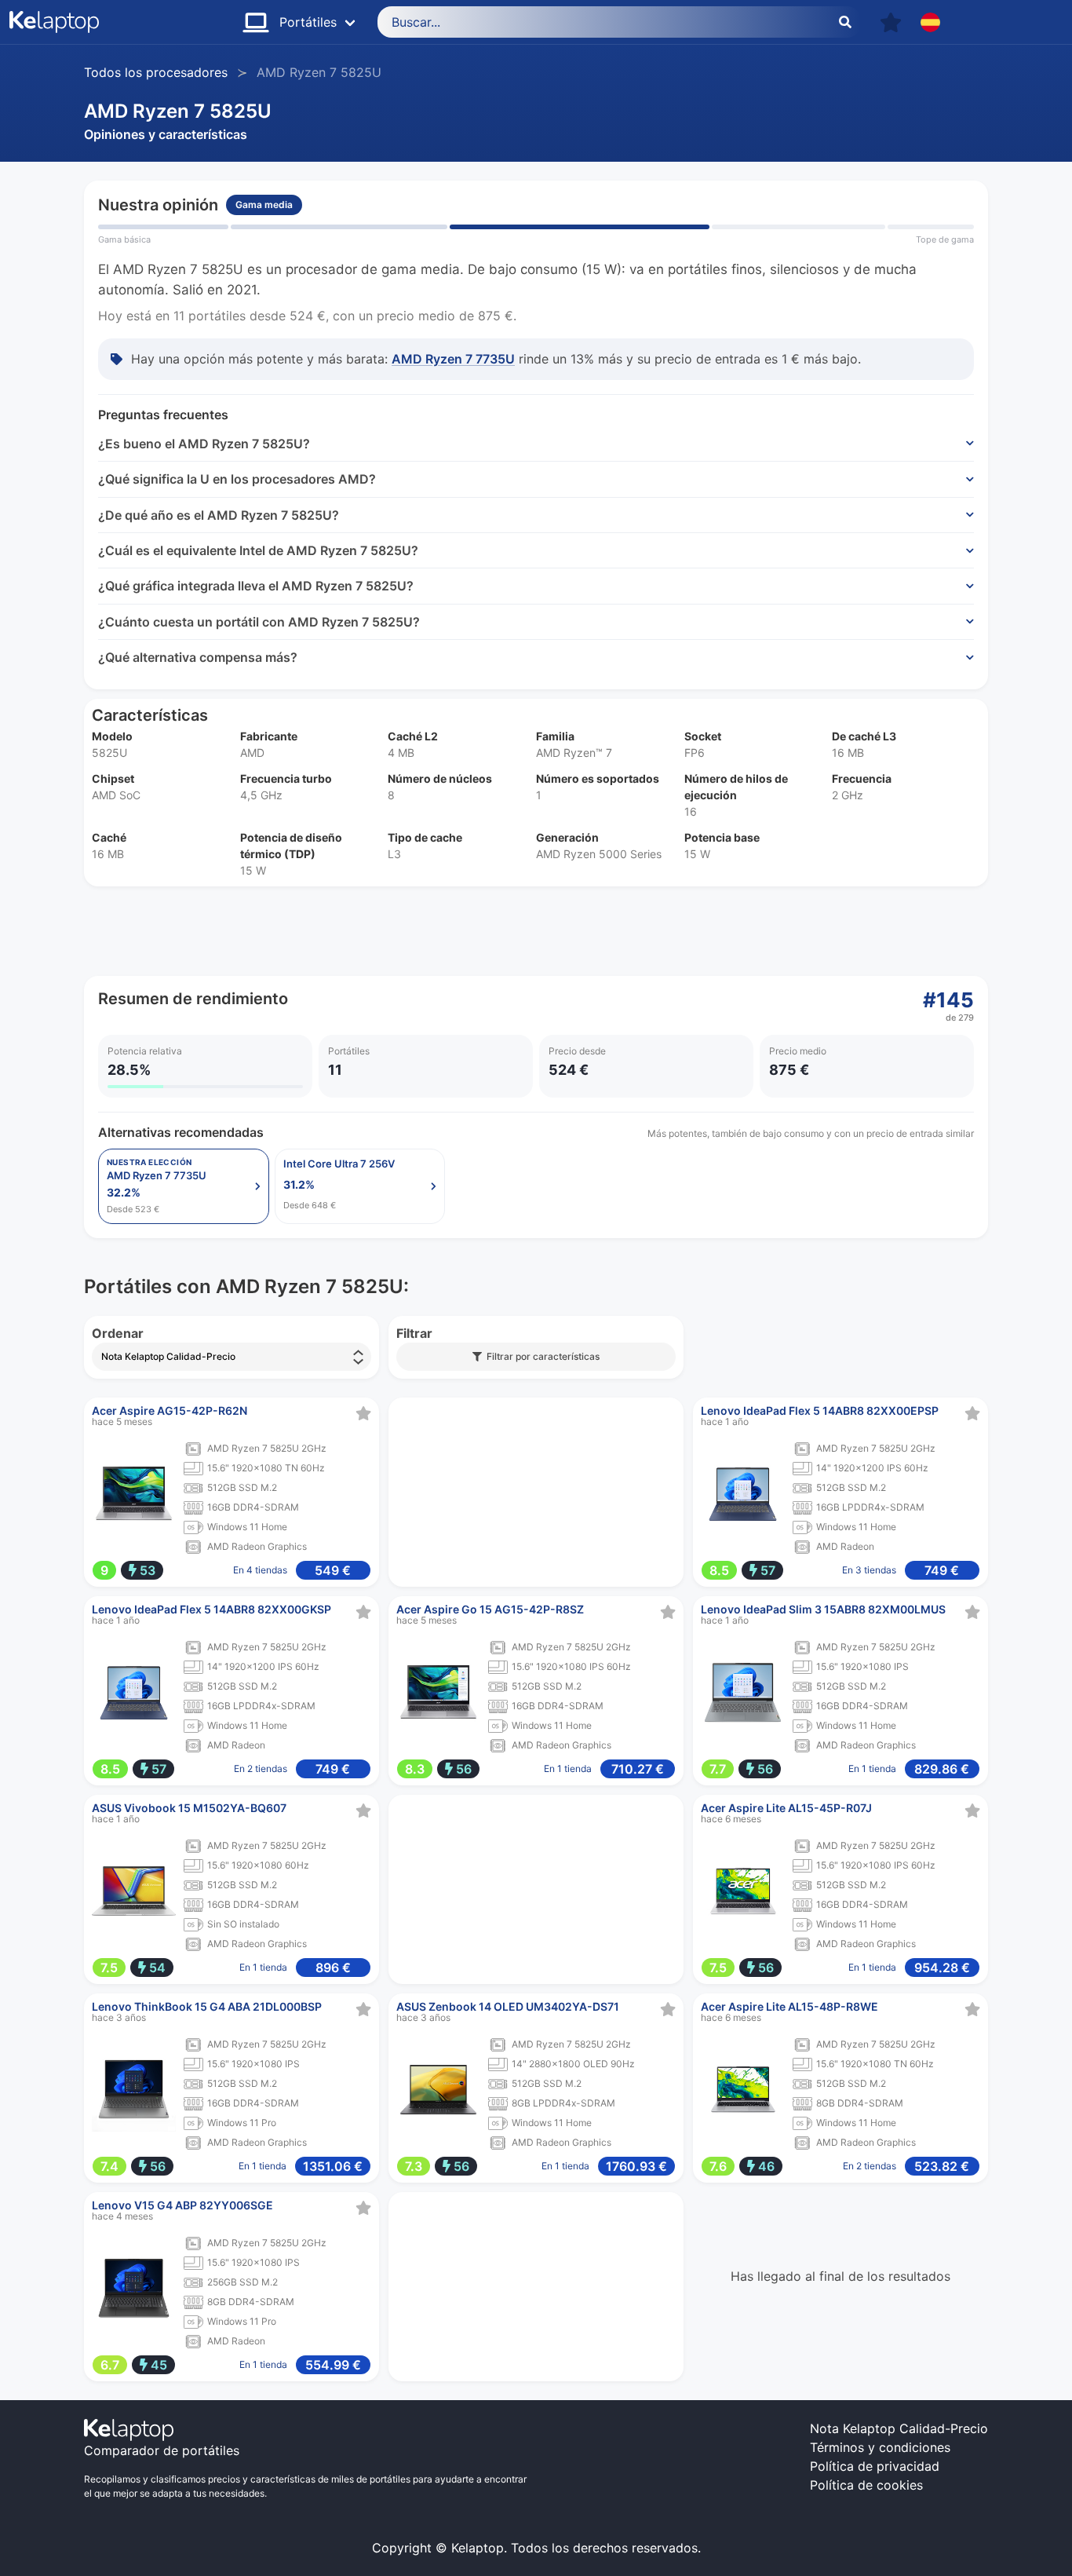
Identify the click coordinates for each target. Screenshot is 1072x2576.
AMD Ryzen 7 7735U (453, 359)
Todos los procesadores (156, 72)
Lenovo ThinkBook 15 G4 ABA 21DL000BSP (207, 2006)
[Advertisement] (536, 931)
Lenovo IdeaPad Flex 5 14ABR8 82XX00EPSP (820, 1410)
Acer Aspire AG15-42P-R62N (170, 1410)
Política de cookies (866, 2485)
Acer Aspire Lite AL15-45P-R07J (786, 1808)
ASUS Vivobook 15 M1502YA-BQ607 (189, 1808)
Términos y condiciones (880, 2447)
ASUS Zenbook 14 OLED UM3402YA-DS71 (508, 2006)
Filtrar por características (541, 1356)
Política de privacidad (875, 2466)
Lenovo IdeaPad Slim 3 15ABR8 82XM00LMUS (823, 1609)
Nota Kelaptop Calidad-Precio (899, 2428)
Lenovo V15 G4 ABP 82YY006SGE (182, 2205)
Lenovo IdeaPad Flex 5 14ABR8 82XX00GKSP (211, 1609)
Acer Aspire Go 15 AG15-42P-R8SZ (490, 1609)
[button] (891, 22)
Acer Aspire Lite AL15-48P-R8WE (789, 2006)
